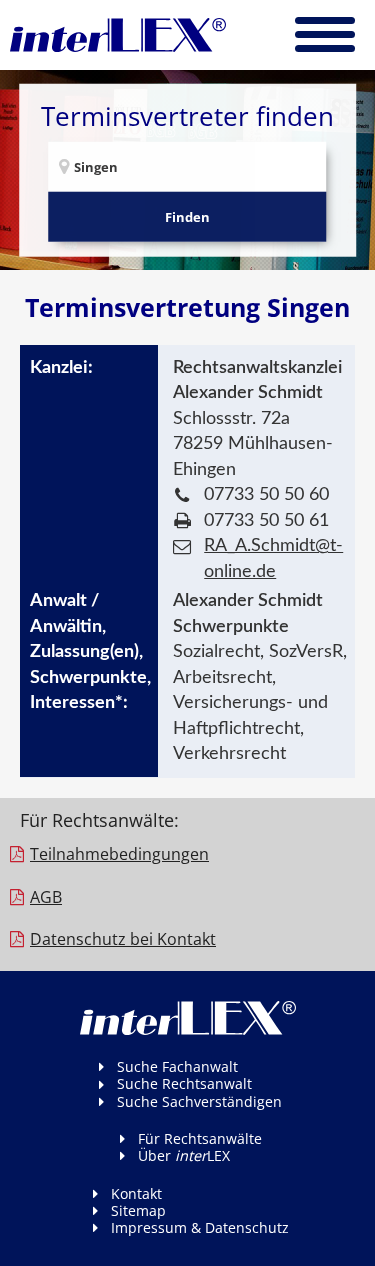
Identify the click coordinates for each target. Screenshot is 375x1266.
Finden (187, 217)
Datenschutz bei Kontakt (123, 939)
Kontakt (136, 1193)
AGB (46, 897)
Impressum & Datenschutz (200, 1227)
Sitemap (138, 1210)
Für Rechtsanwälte (200, 1138)
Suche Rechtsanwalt (184, 1083)
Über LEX (184, 1155)
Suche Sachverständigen (199, 1101)
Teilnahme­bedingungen (119, 854)
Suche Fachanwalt (177, 1066)
